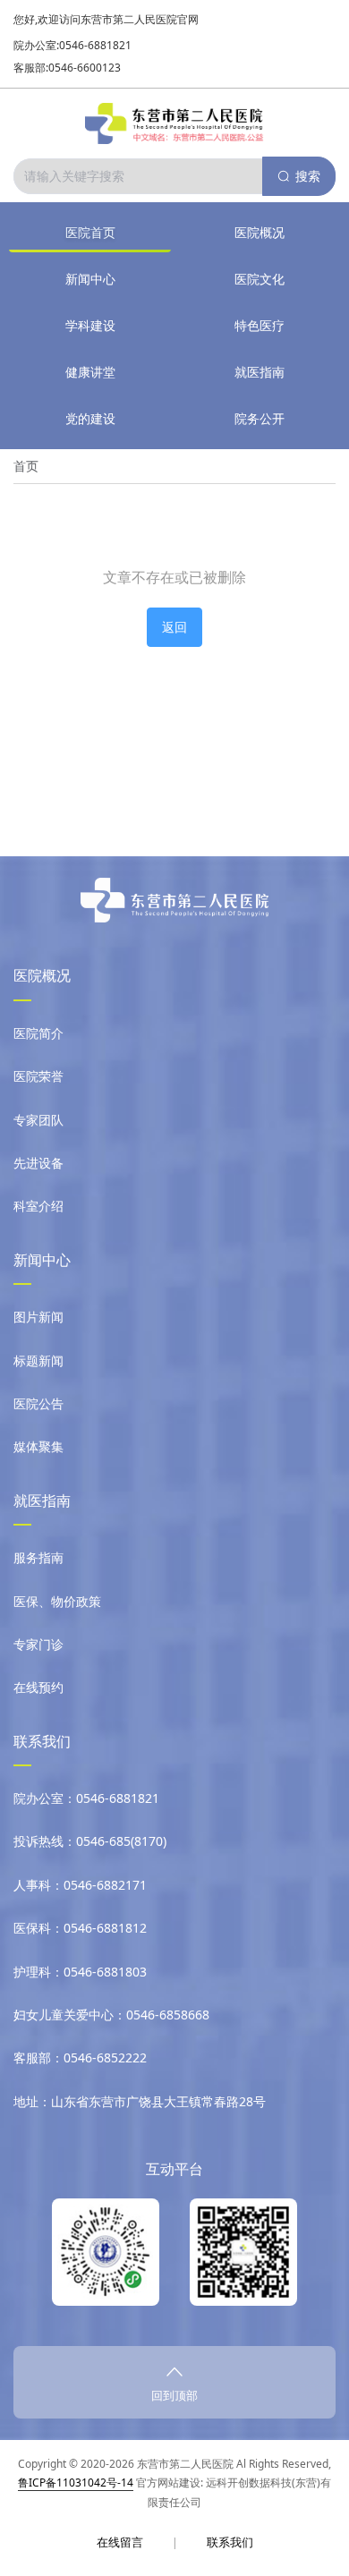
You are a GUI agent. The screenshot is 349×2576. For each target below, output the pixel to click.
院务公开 (260, 418)
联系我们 (230, 2542)
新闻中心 (90, 279)
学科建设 (90, 325)
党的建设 (90, 418)
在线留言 (120, 2542)
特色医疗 (260, 325)
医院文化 (260, 279)
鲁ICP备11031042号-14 (76, 2482)
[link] (26, 466)
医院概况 (260, 232)
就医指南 (260, 372)
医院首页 (90, 232)
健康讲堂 (90, 372)
